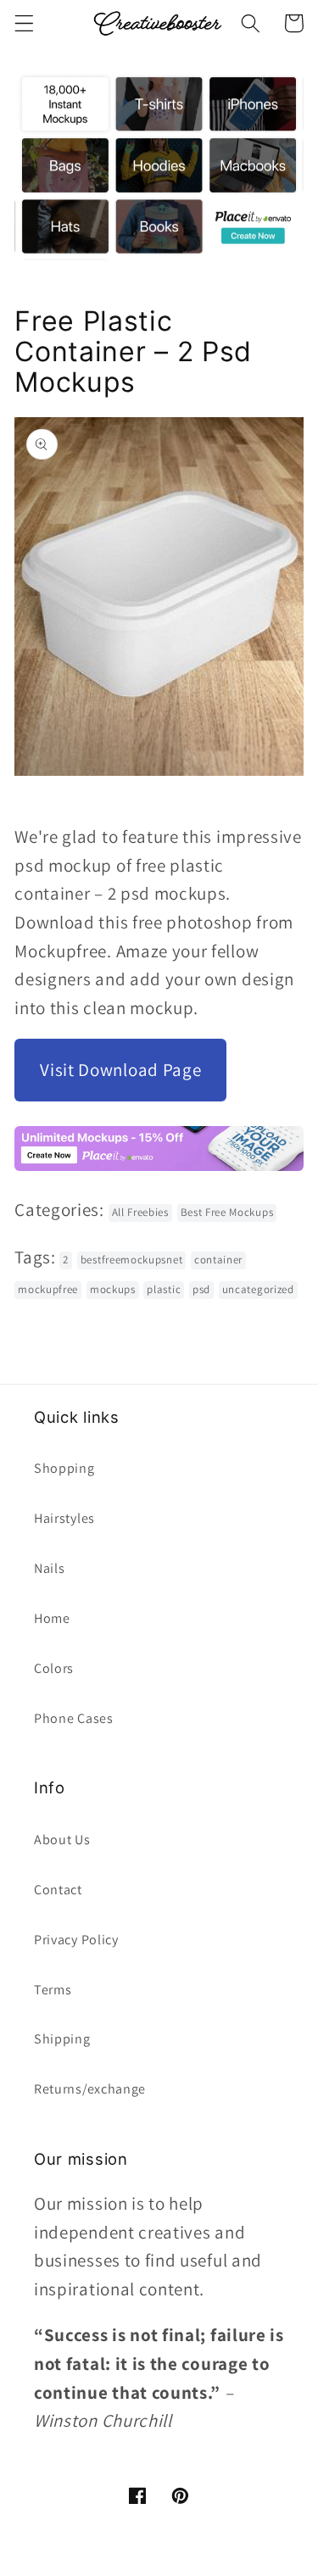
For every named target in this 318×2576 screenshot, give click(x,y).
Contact (58, 1890)
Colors (54, 1668)
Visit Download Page (120, 1070)
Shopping (64, 1468)
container (218, 1260)
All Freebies (140, 1212)
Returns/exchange (90, 2089)
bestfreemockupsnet (131, 1260)
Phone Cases (74, 1718)
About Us (62, 1840)
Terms (53, 1990)
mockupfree (48, 1289)
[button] (24, 23)
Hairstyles (64, 1518)
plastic (164, 1289)
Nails (49, 1568)
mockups (113, 1289)
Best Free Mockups (227, 1212)
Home (52, 1618)
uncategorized (258, 1289)
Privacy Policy (76, 1940)
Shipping (62, 2039)
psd (201, 1289)
